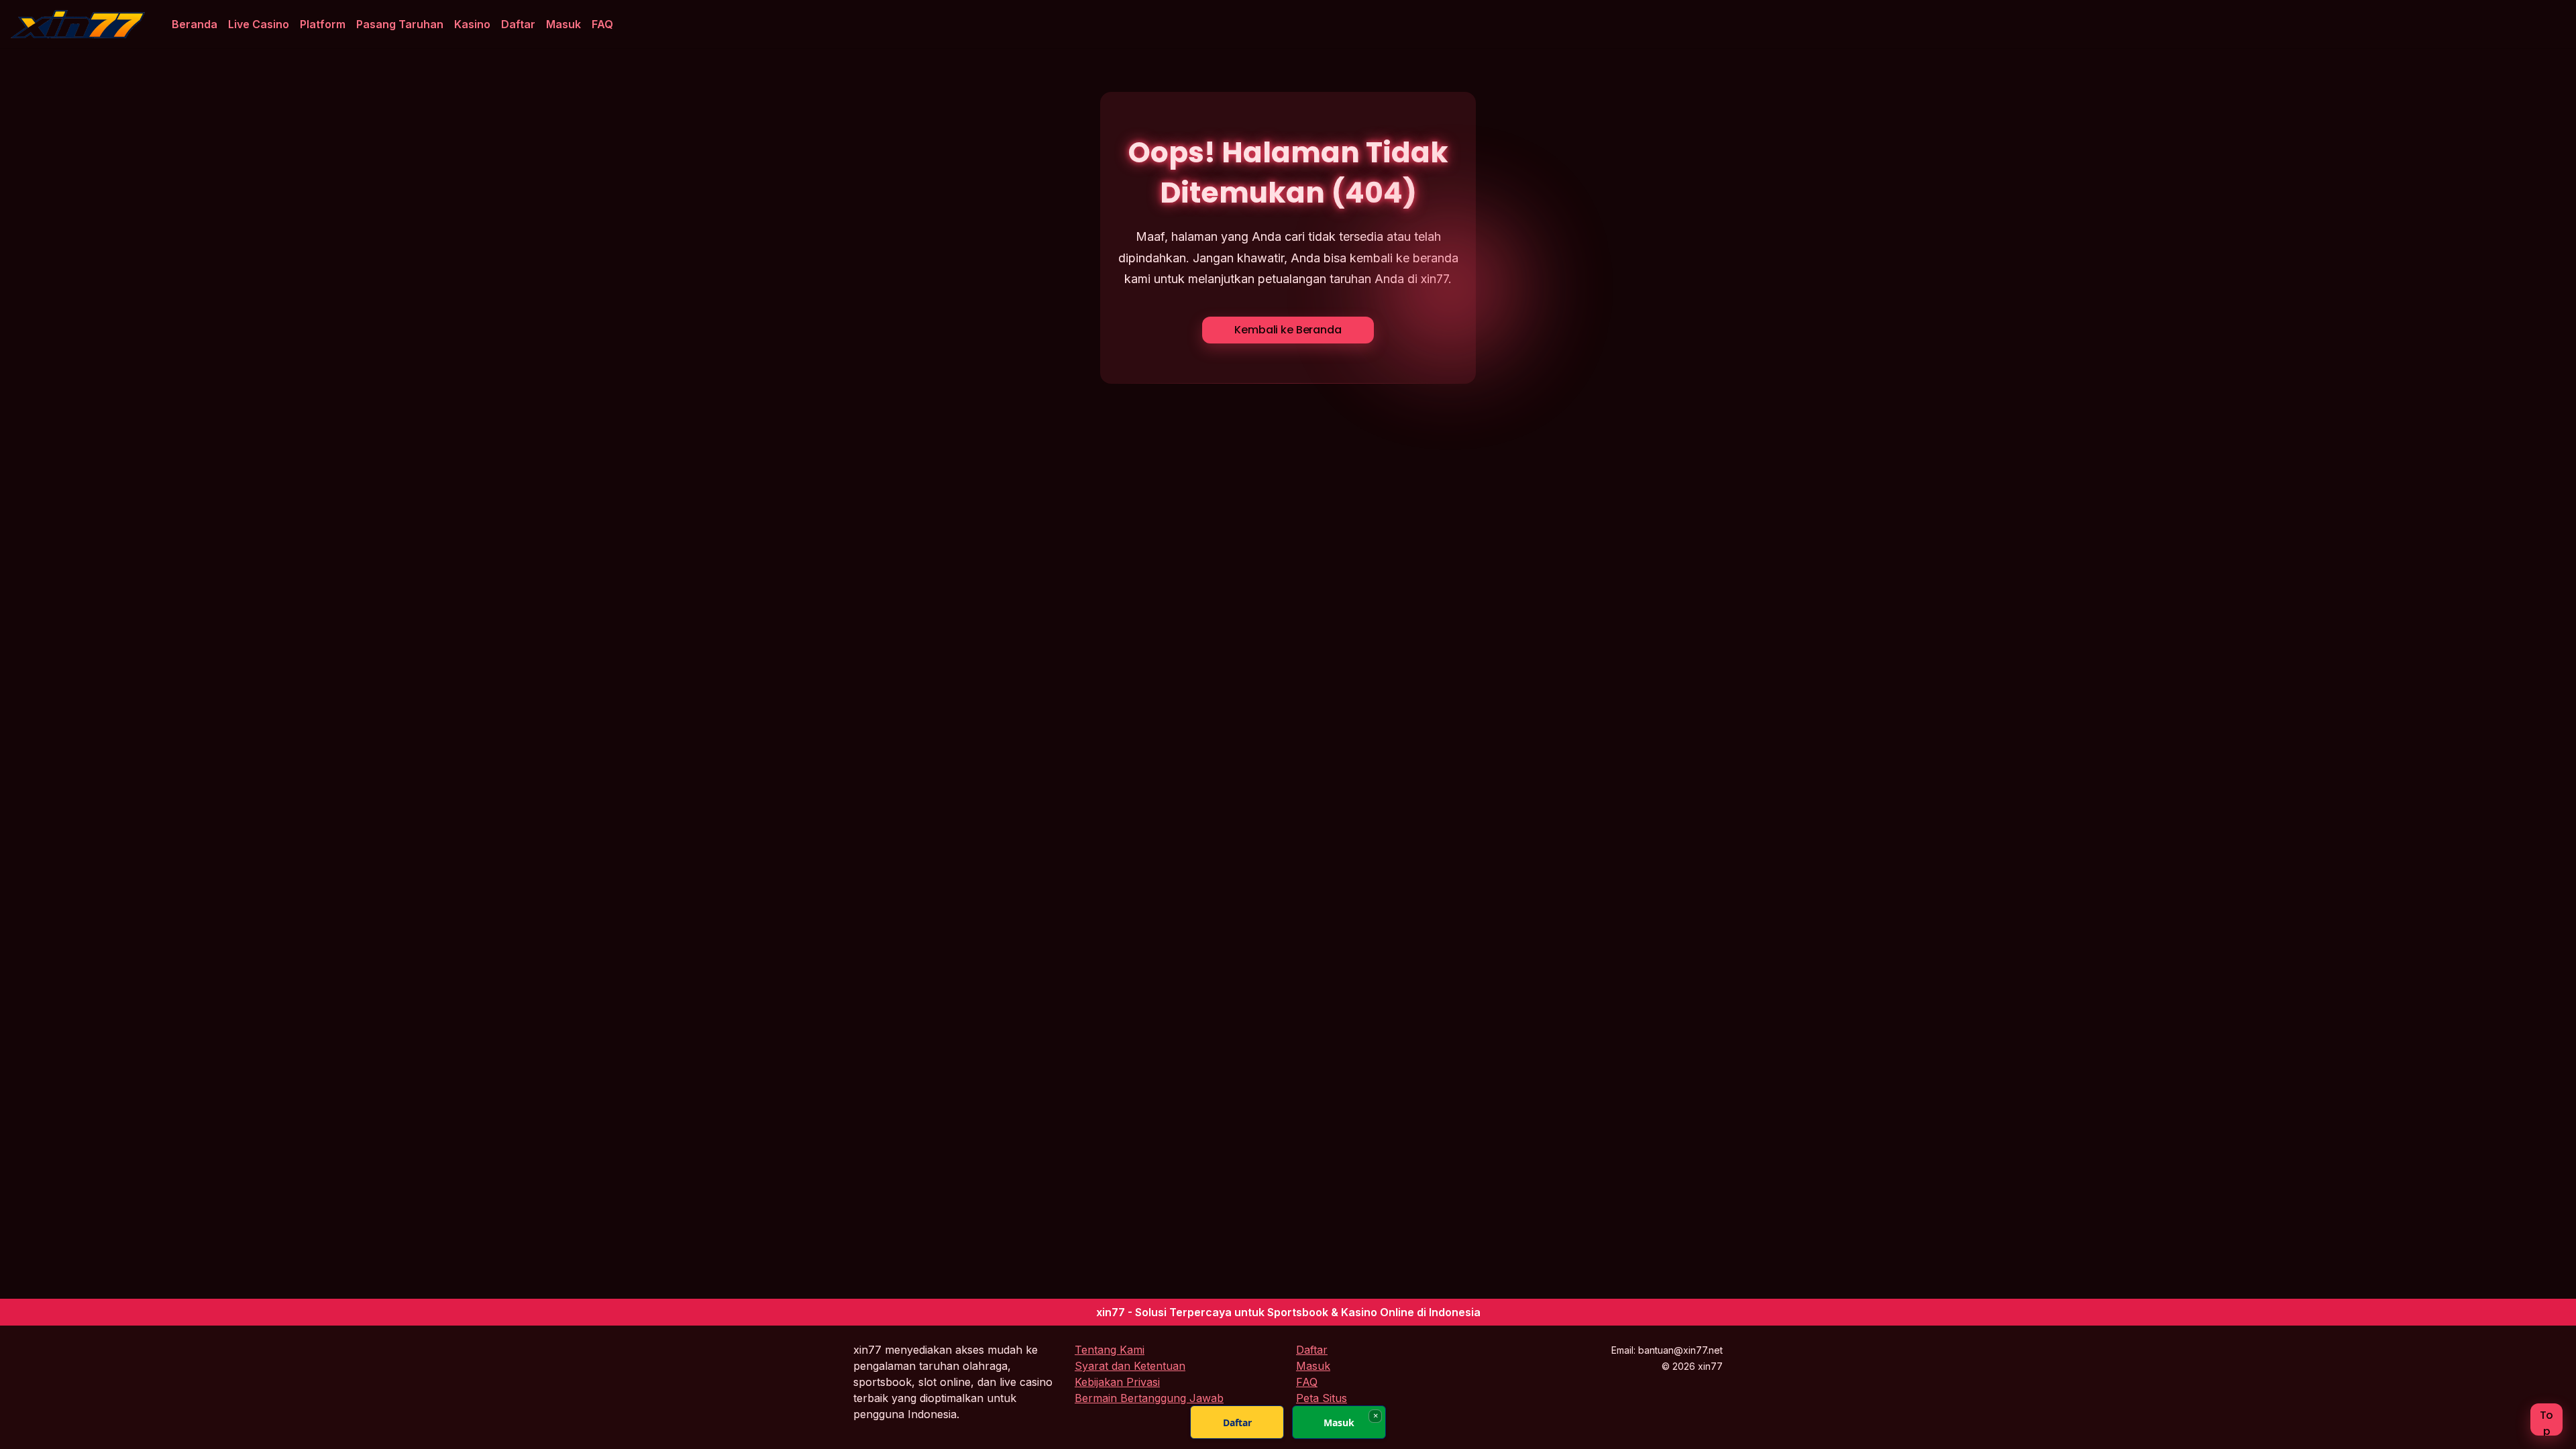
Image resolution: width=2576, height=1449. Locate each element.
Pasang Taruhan (400, 24)
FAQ (602, 24)
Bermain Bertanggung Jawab (1149, 1398)
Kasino (472, 24)
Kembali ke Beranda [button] (1288, 330)
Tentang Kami (1110, 1350)
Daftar (518, 24)
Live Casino (259, 24)
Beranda (195, 24)
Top (2547, 1421)
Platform (323, 24)
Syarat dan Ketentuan (1130, 1366)
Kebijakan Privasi (1117, 1382)
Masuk (563, 24)
